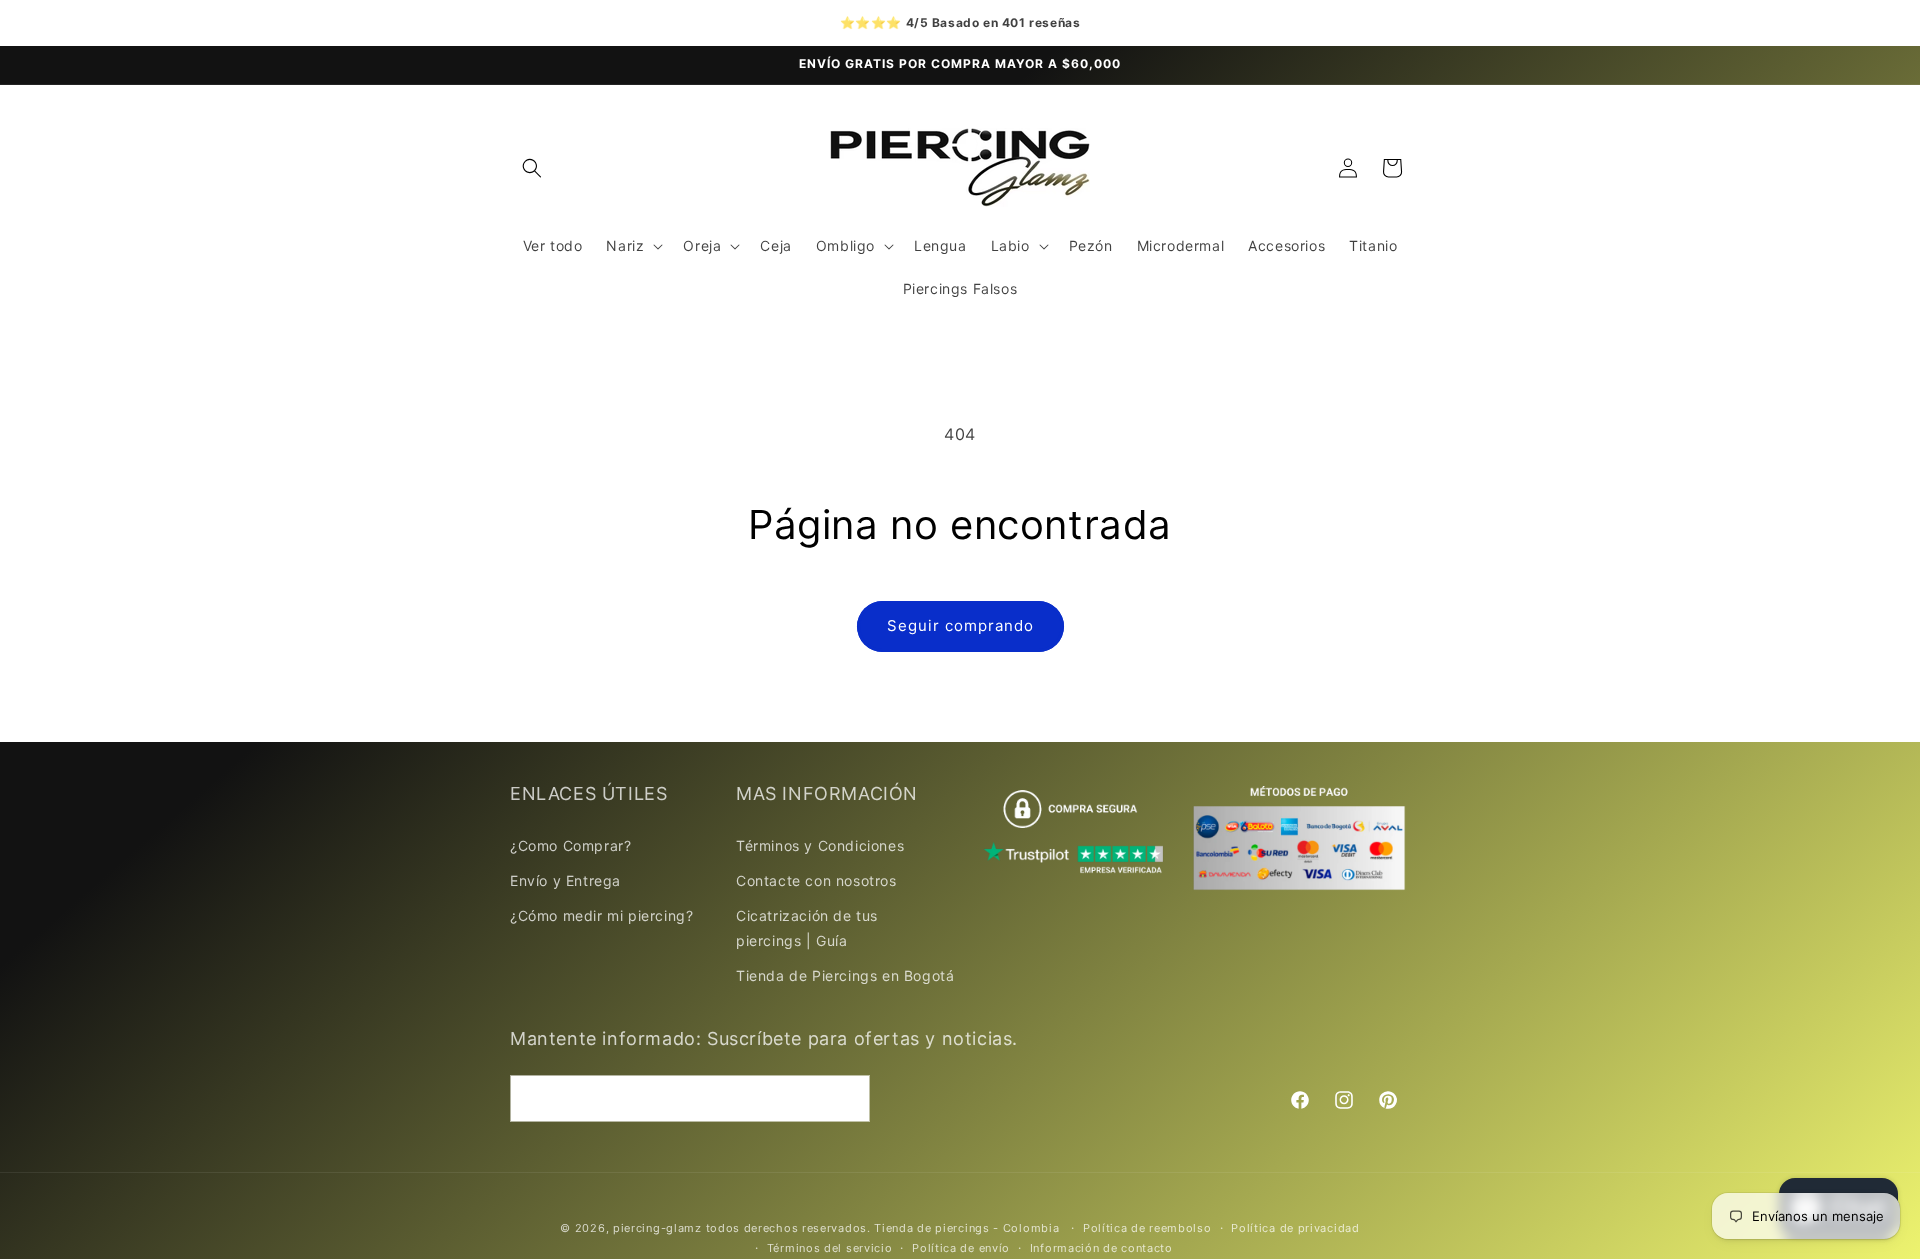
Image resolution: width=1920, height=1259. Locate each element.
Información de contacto (1101, 1248)
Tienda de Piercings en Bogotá (845, 975)
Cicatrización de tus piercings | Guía (807, 927)
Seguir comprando (960, 625)
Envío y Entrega (565, 879)
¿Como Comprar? (570, 844)
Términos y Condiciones (820, 844)
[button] (532, 168)
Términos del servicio (830, 1248)
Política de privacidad (1295, 1228)
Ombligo (845, 245)
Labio (1010, 245)
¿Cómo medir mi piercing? (601, 914)
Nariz (625, 245)
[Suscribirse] (847, 1098)
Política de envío (961, 1248)
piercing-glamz (657, 1228)
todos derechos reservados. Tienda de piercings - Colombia (885, 1228)
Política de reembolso (1147, 1228)
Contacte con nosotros (816, 879)
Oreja (702, 245)
